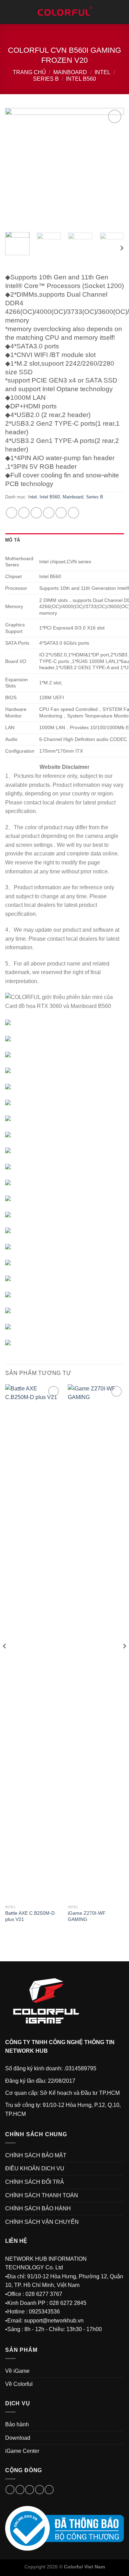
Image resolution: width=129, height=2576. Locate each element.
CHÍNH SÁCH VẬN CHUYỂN (42, 2222)
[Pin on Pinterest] (61, 513)
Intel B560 (81, 79)
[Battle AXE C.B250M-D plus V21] (33, 1643)
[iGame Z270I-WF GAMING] (96, 1643)
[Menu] (9, 12)
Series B (46, 79)
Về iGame (17, 2371)
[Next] (113, 167)
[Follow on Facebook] (10, 2490)
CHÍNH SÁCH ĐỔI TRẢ (35, 2182)
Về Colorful (19, 2384)
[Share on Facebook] (24, 513)
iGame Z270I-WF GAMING (87, 1916)
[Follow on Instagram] (20, 2490)
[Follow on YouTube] (49, 2490)
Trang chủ (29, 72)
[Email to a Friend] (49, 513)
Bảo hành (17, 2424)
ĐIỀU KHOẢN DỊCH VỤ (35, 2168)
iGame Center (22, 2451)
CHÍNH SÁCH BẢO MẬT (36, 2155)
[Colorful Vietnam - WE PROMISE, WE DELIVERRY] (65, 12)
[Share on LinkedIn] (73, 513)
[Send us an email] (40, 2490)
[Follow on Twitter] (30, 2490)
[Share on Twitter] (36, 513)
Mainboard (70, 72)
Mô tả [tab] (13, 540)
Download (18, 2438)
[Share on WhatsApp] (12, 513)
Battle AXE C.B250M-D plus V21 (30, 1916)
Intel (103, 72)
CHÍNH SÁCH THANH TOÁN (42, 2195)
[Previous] (16, 167)
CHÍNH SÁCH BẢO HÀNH (38, 2208)
